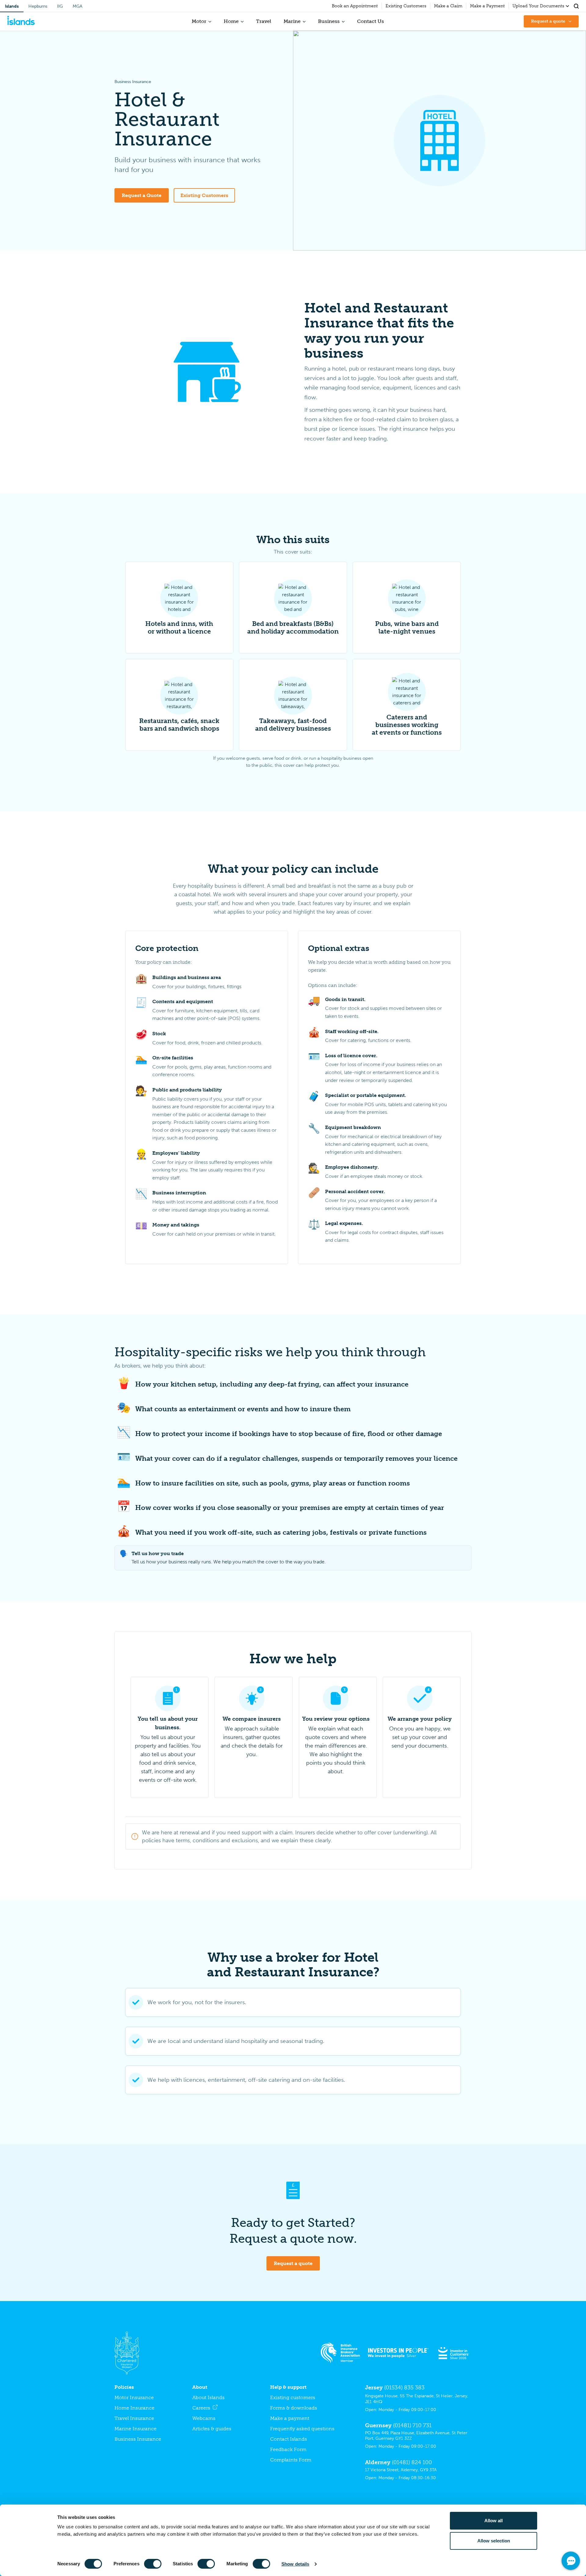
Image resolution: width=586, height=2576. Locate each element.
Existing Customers (406, 6)
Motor (199, 21)
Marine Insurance (136, 2429)
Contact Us (371, 21)
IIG (60, 6)
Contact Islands (289, 2439)
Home (231, 21)
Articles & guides (212, 2429)
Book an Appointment (355, 6)
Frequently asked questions (302, 2429)
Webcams (204, 2418)
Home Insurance (134, 2408)
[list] (293, 656)
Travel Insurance (134, 2418)
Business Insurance (138, 2439)
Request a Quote (142, 195)
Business (329, 21)
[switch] (153, 2564)
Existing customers (293, 2397)
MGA (78, 6)
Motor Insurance (134, 2397)
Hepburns (38, 6)
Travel (264, 21)
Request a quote (293, 2263)
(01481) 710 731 (412, 2425)
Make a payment (290, 2418)
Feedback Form (288, 2449)
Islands (12, 6)
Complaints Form (291, 2460)
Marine (292, 21)
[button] (576, 6)
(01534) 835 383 (404, 2388)
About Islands (208, 2397)
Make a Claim (448, 6)
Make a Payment (487, 6)
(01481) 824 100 (412, 2462)
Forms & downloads (294, 2408)
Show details (295, 2564)
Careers (201, 2408)
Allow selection (494, 2541)
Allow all (494, 2521)
